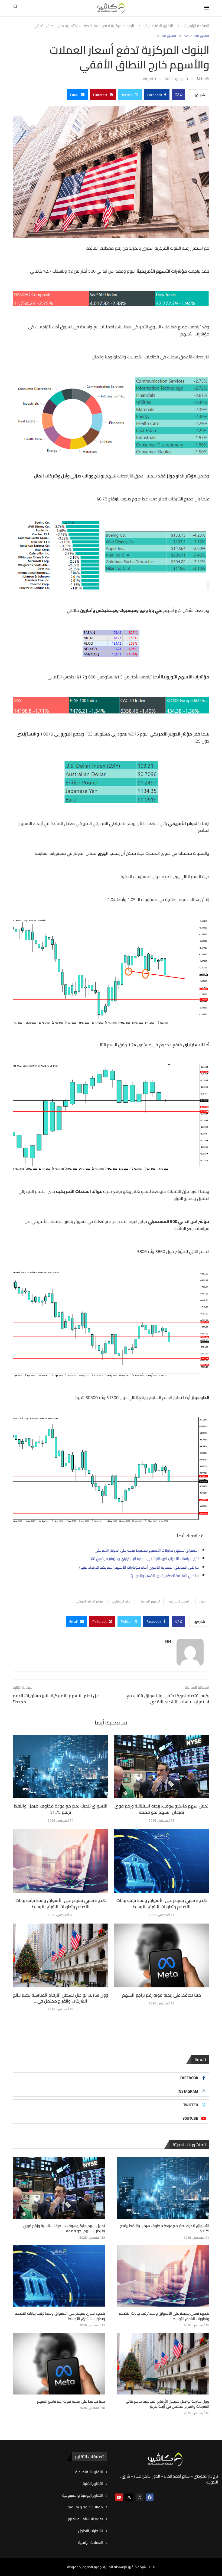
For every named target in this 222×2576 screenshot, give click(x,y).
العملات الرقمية (91, 2543)
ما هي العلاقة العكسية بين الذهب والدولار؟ (165, 1576)
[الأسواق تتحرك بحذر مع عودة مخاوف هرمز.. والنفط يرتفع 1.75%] (61, 1767)
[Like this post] (177, 95)
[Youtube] (119, 2497)
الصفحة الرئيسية (197, 26)
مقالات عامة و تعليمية (85, 2507)
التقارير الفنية (93, 2484)
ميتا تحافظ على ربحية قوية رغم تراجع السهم (161, 1995)
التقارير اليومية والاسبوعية (83, 2496)
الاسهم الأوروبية (150, 1601)
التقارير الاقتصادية (159, 26)
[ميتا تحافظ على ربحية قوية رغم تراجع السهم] (161, 1955)
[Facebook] (150, 2497)
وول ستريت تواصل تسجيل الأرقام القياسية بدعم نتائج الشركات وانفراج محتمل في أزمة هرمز (168, 2404)
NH (199, 79)
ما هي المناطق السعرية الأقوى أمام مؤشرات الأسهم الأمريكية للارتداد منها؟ (139, 1567)
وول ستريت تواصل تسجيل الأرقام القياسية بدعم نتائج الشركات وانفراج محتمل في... (61, 1998)
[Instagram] (139, 2497)
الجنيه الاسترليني (122, 1601)
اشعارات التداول (91, 2531)
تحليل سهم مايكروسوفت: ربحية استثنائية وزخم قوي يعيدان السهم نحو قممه (161, 1809)
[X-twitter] (129, 2497)
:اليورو (202, 1601)
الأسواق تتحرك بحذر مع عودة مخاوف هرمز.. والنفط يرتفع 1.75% (61, 1809)
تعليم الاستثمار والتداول (85, 2519)
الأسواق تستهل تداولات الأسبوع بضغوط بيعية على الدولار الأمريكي (147, 1550)
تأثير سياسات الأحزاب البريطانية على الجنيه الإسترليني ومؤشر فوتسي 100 (144, 1559)
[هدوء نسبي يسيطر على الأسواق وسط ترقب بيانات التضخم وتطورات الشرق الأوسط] (61, 1861)
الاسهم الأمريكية (179, 1601)
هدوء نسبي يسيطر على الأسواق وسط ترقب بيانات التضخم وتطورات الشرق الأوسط (61, 1903)
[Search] (15, 8)
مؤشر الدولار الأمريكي (90, 1601)
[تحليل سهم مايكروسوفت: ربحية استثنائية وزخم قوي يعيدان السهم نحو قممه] (161, 1767)
